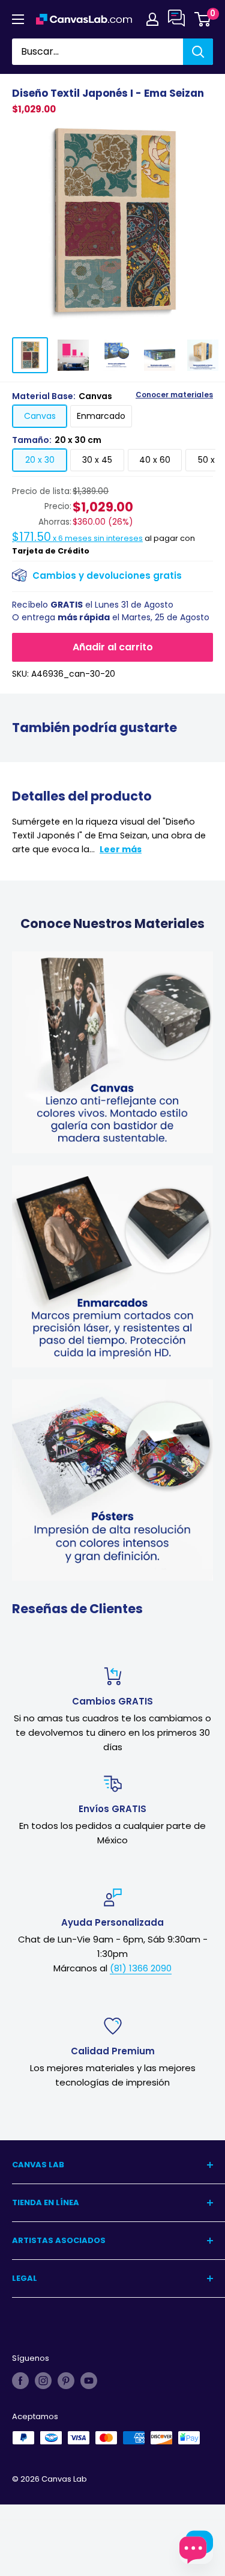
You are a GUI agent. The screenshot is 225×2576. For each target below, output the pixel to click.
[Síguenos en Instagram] (43, 2381)
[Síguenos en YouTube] (89, 2381)
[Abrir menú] (18, 19)
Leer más (121, 849)
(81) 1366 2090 (141, 1968)
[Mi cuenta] (152, 19)
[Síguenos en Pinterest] (66, 2381)
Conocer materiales (174, 395)
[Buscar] (198, 52)
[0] (203, 19)
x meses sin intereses (77, 538)
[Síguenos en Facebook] (20, 2381)
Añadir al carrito (113, 647)
